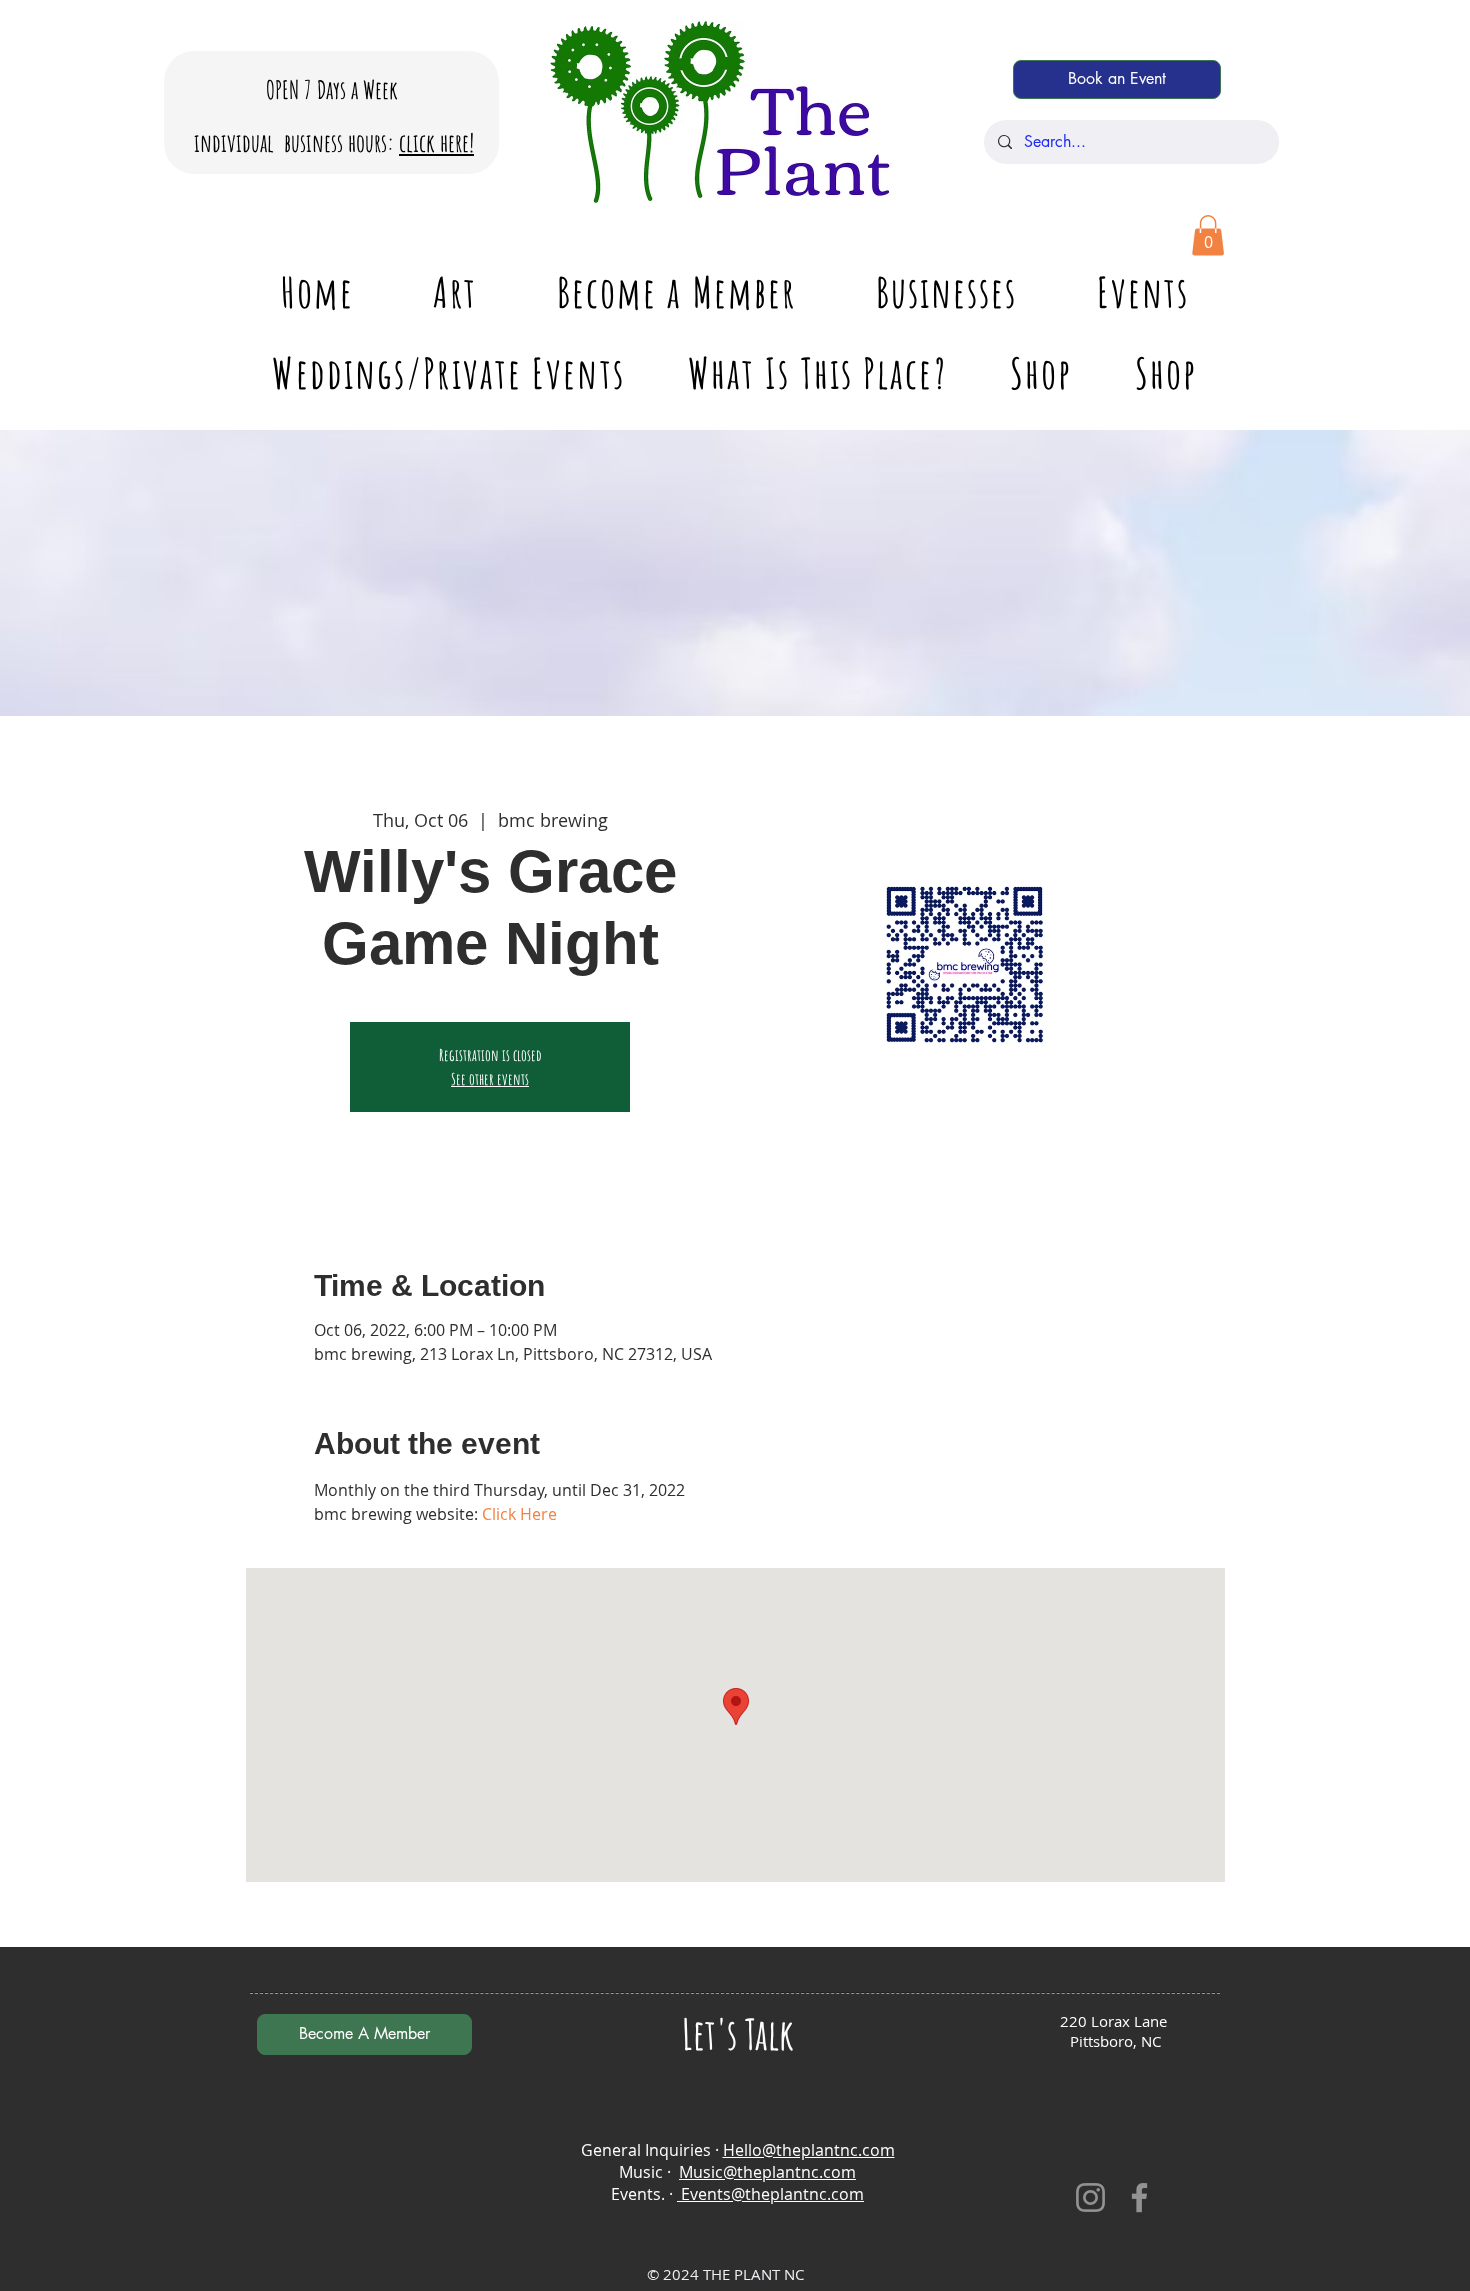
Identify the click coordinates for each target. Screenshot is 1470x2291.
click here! (436, 142)
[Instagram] (1090, 2197)
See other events (490, 1079)
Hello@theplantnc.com (809, 2150)
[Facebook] (1139, 2197)
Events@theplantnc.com (770, 2194)
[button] (1208, 235)
